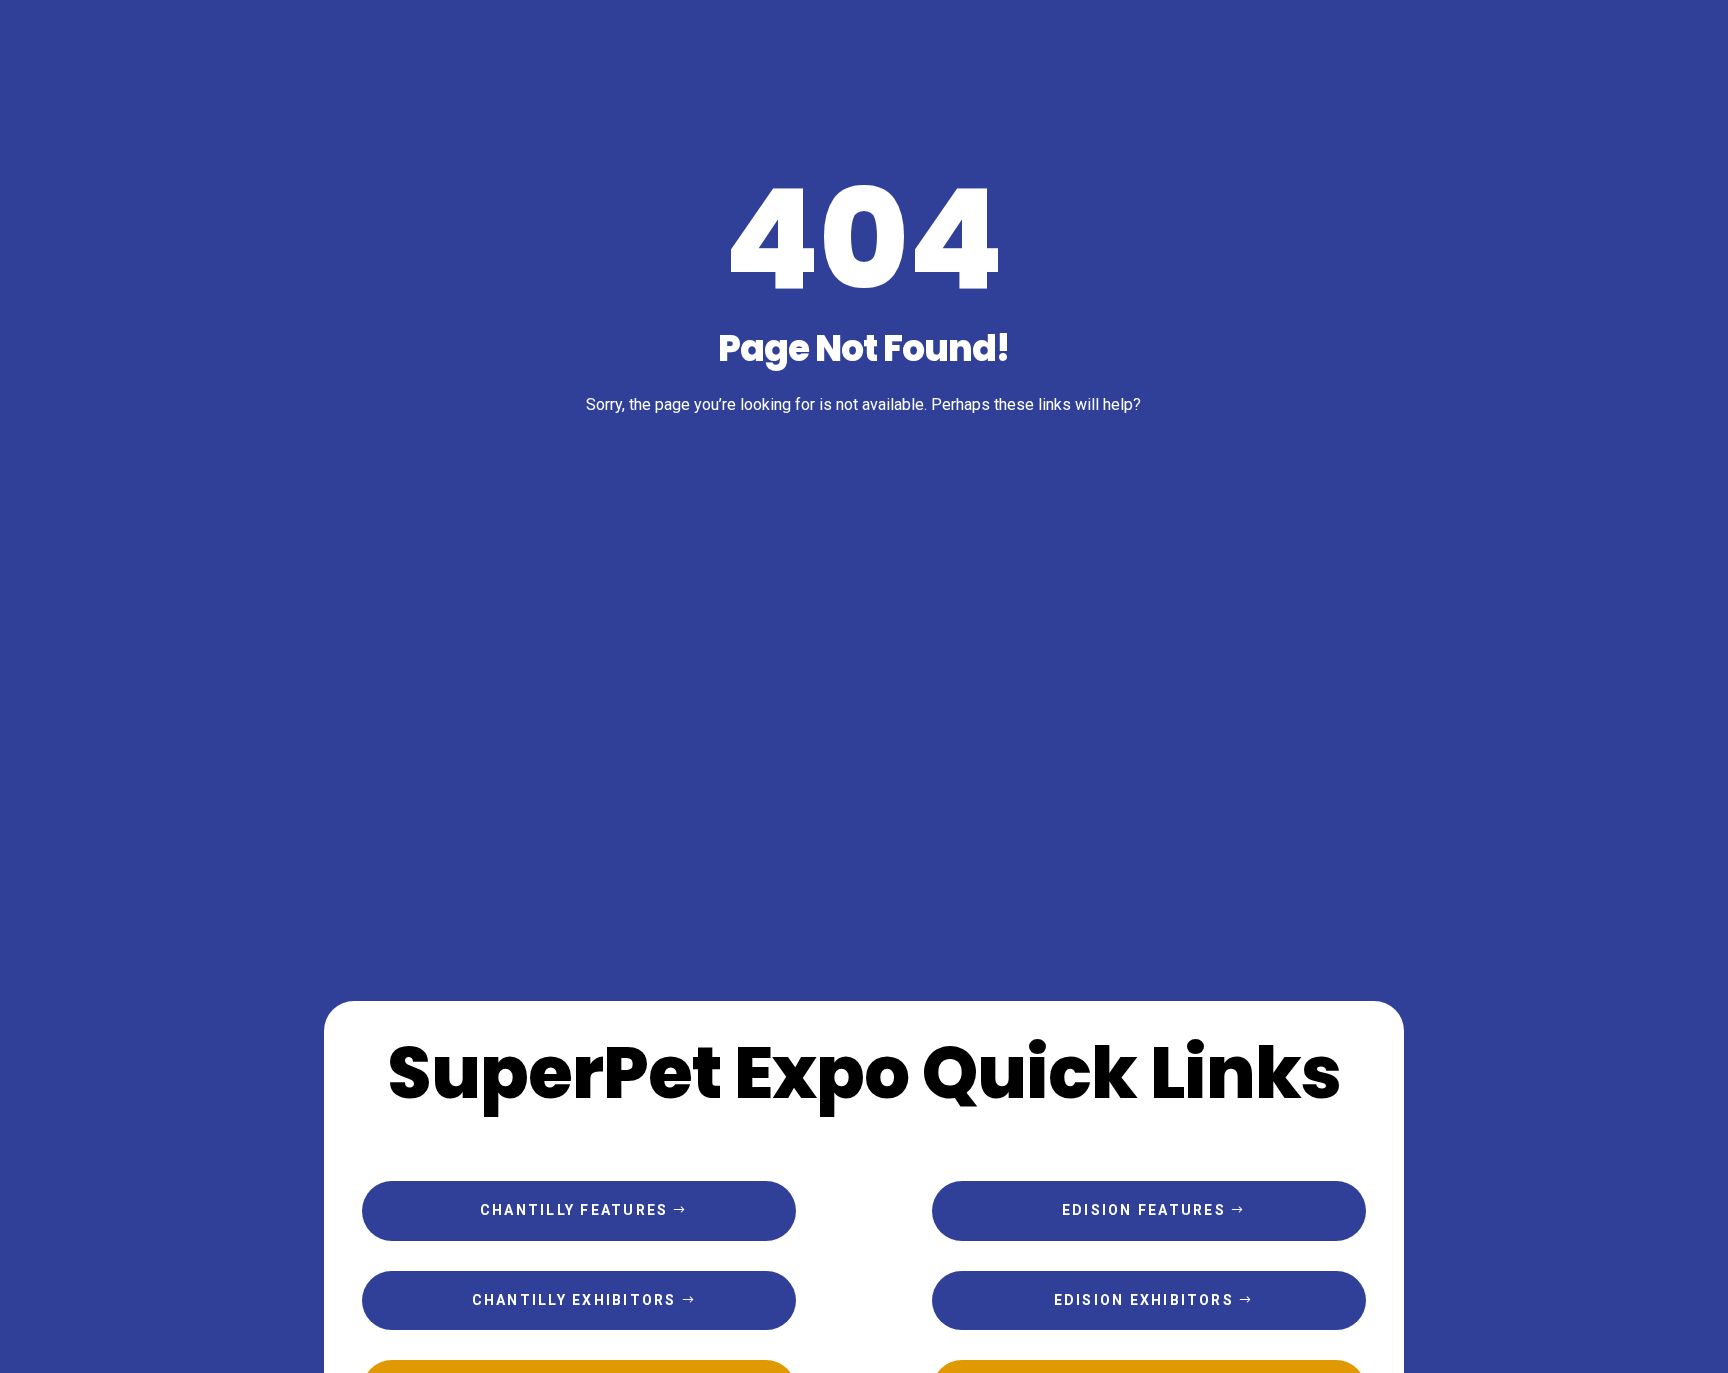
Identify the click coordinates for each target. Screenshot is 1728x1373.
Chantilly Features (574, 1210)
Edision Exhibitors (1144, 1300)
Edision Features (1144, 1210)
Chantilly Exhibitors (574, 1300)
